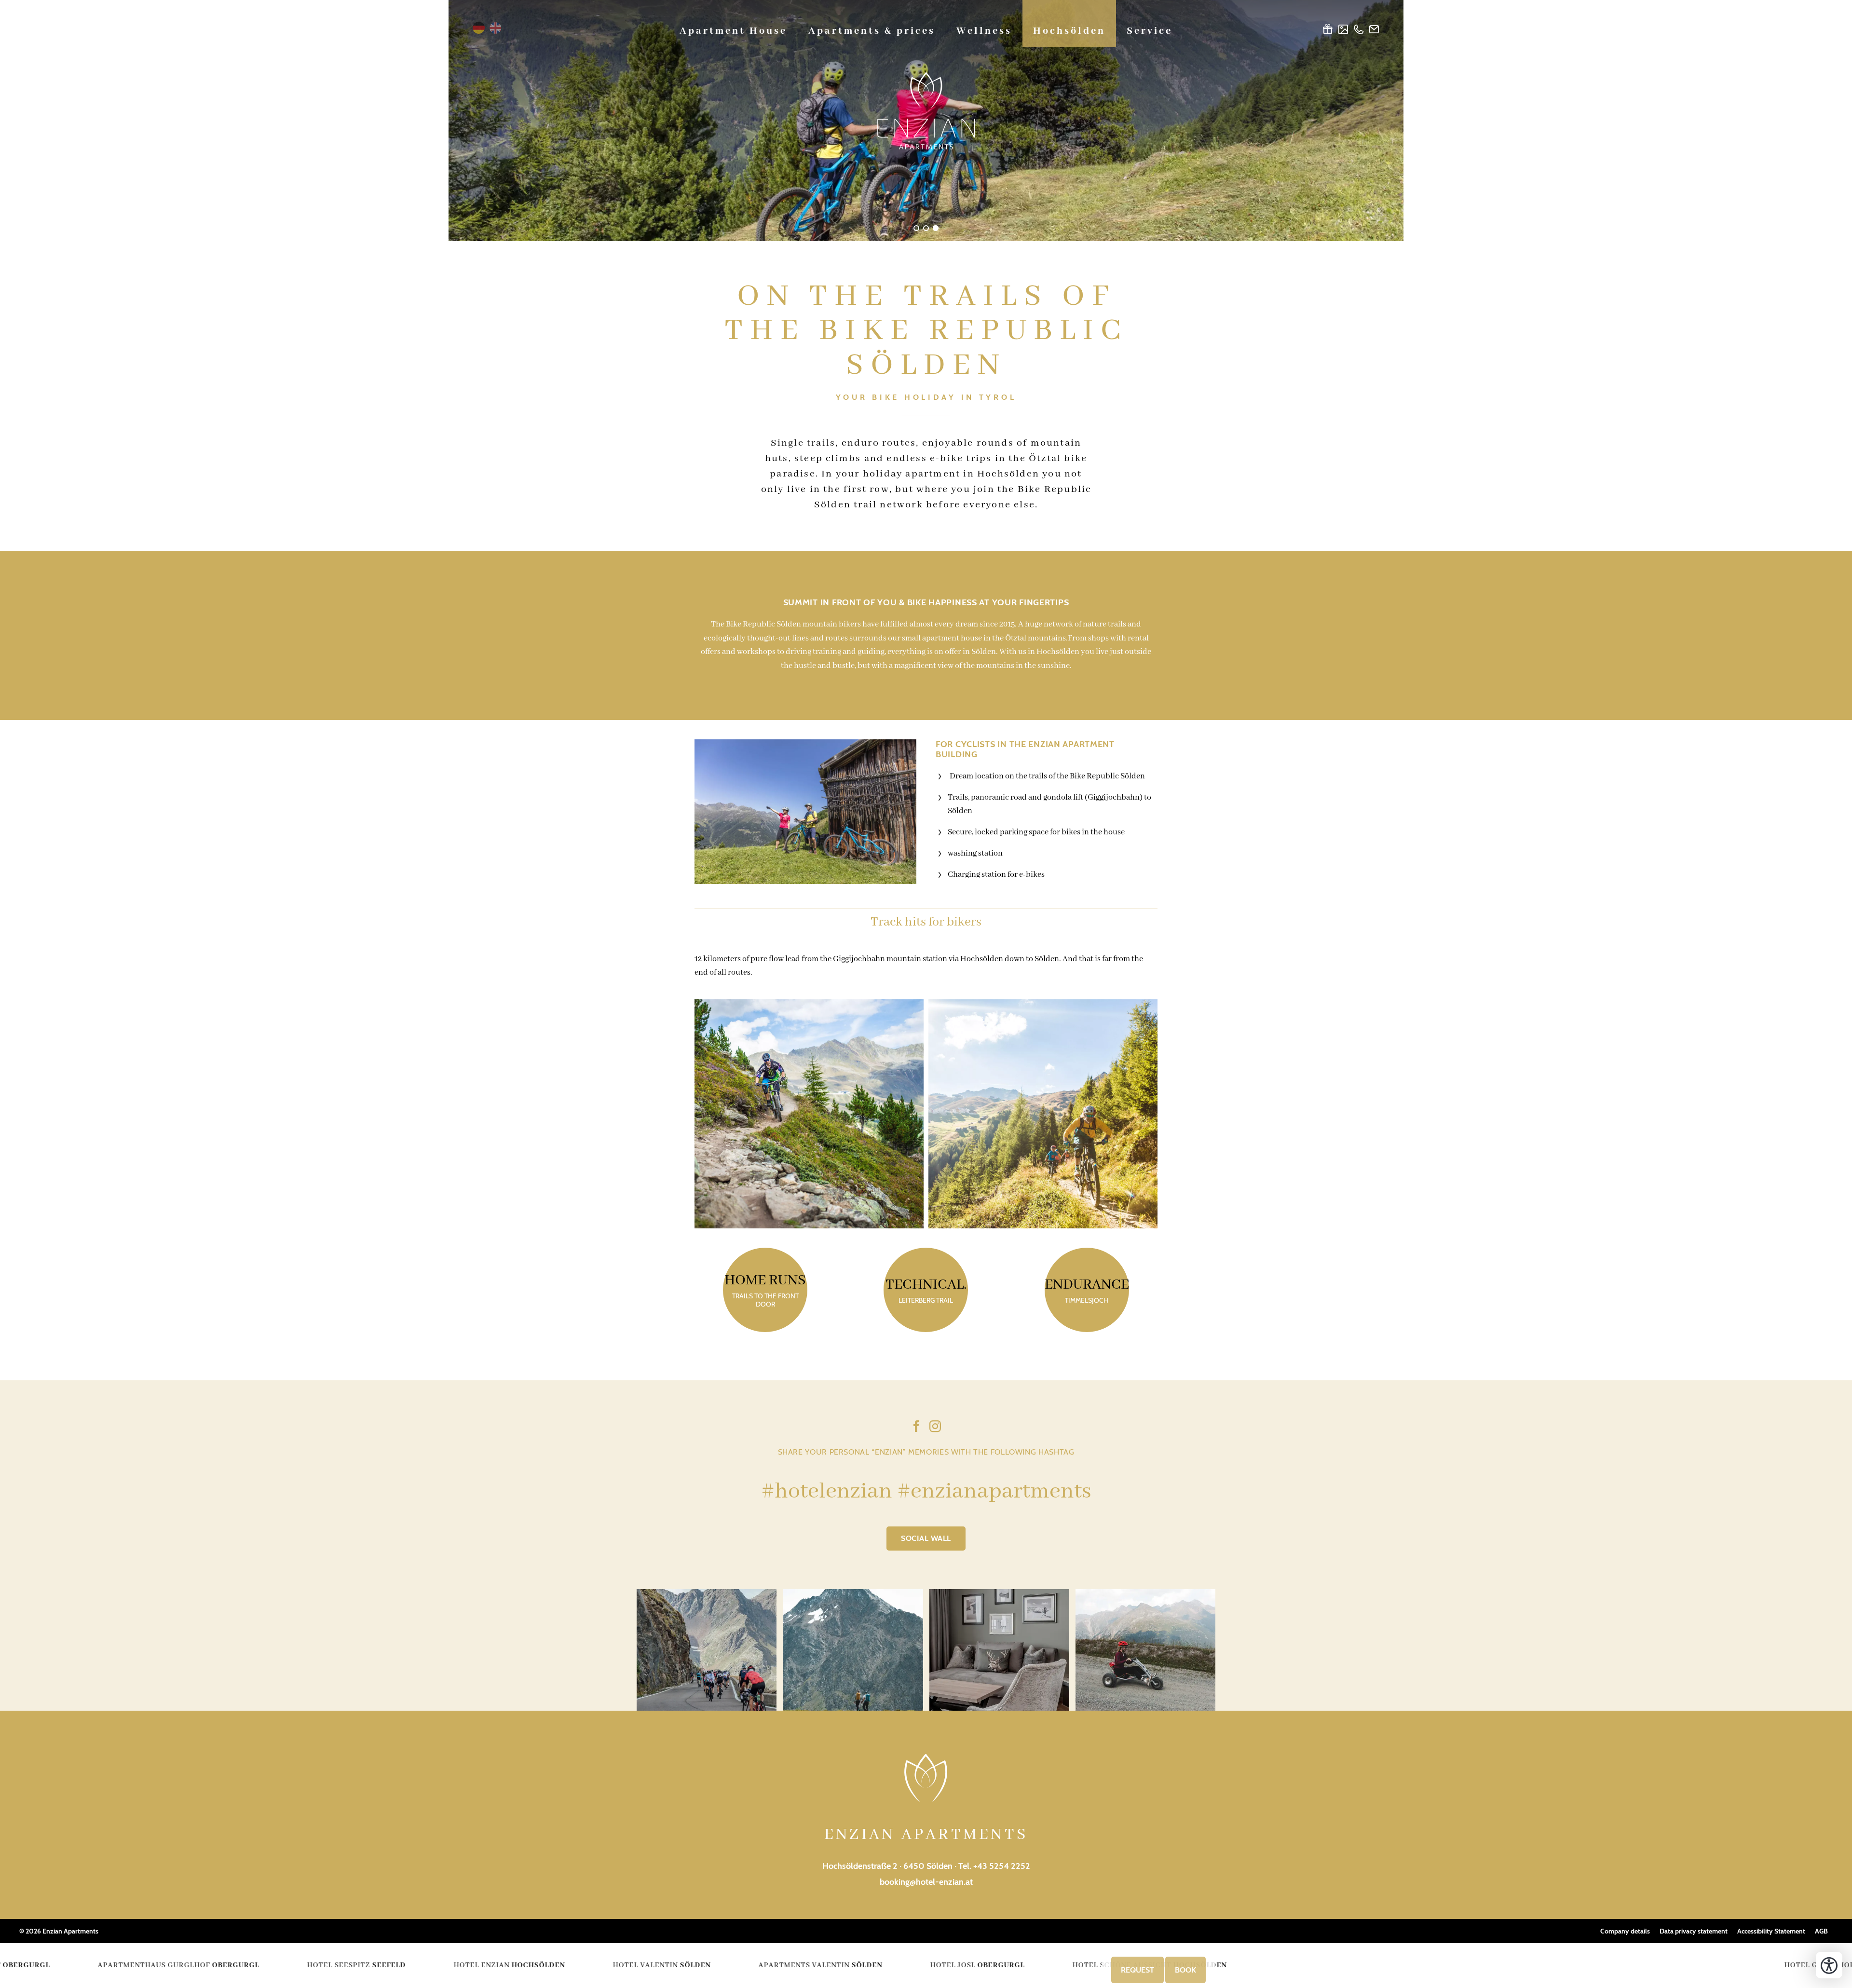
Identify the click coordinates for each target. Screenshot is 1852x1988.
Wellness (984, 31)
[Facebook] (916, 1428)
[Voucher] (1328, 31)
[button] (805, 812)
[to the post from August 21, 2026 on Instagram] (707, 1650)
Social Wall (926, 1538)
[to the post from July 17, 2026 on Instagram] (999, 1650)
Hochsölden (1069, 31)
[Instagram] (935, 1428)
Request (1137, 1970)
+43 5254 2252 (1002, 1866)
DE (479, 28)
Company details (1625, 1931)
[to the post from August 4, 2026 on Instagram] (853, 1650)
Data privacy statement (1694, 1931)
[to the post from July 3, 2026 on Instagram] (1145, 1650)
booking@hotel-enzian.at (926, 1882)
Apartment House (733, 31)
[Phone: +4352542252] (1359, 31)
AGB (1821, 1931)
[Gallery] (1343, 31)
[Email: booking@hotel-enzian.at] (1374, 31)
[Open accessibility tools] (1829, 1965)
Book (1185, 1970)
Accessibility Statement (1771, 1931)
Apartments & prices (872, 31)
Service (1150, 31)
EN (496, 28)
